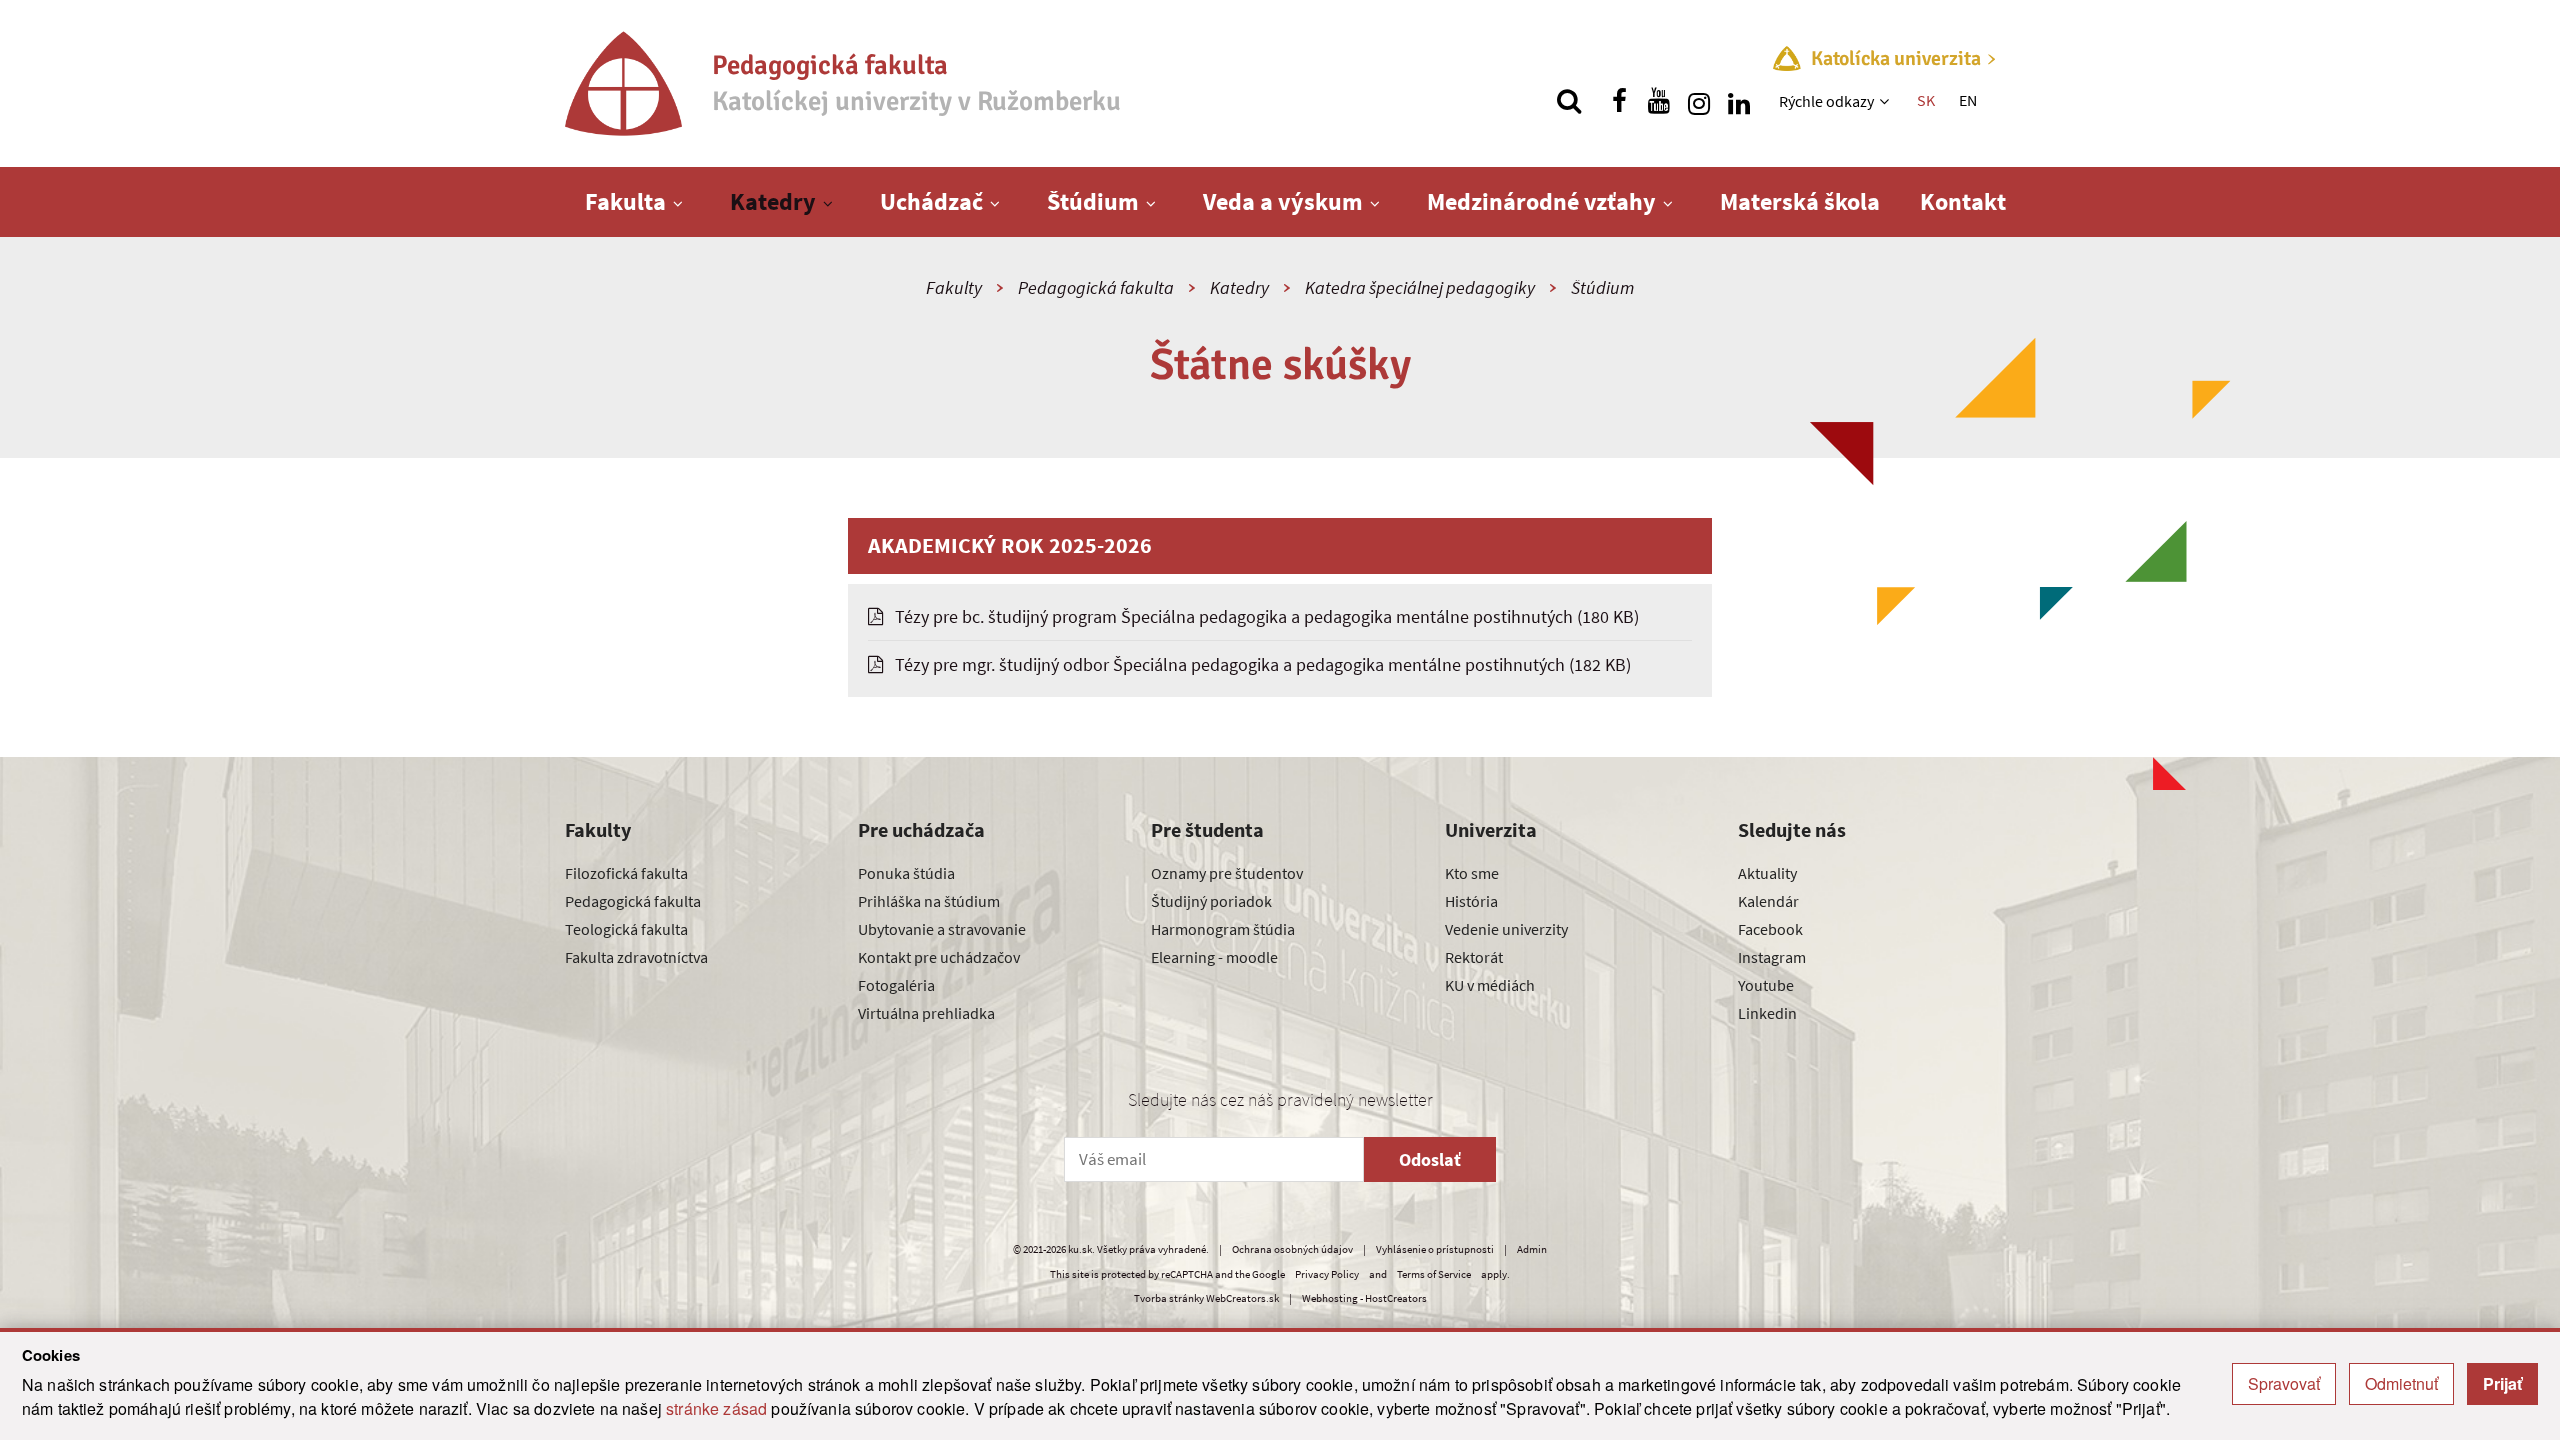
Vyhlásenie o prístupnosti (1435, 1249)
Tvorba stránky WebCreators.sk (1206, 1298)
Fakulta (625, 201)
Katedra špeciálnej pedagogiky (1420, 287)
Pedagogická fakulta (1096, 287)
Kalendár (1768, 901)
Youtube (1766, 985)
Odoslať (1430, 1159)
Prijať (2502, 1383)
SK (1926, 100)
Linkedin (1767, 1013)
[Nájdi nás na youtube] (1659, 101)
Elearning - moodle (1214, 957)
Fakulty (954, 287)
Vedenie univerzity (1506, 929)
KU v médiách (1490, 985)
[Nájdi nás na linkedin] (1739, 101)
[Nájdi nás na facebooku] (1619, 101)
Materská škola (1800, 201)
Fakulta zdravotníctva (636, 957)
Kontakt (1963, 201)
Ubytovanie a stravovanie (942, 929)
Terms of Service (1434, 1274)
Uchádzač (931, 201)
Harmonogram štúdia (1223, 929)
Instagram (1772, 957)
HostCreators (1396, 1298)
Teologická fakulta (626, 929)
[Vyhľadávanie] (1569, 101)
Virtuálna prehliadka (926, 1013)
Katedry (773, 201)
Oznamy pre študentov (1227, 873)
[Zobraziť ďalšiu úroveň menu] (1886, 101)
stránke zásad (716, 1408)
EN (1968, 100)
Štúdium (1093, 201)
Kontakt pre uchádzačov (939, 957)
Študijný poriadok (1211, 901)
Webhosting (1330, 1298)
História (1471, 901)
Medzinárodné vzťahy (1541, 201)
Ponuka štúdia (906, 873)
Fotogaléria (896, 985)
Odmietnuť (2401, 1383)
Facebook (1770, 929)
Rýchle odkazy (1826, 101)
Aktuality (1767, 873)
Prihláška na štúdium (929, 901)
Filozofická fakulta (626, 873)
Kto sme (1472, 873)
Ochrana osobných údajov (1292, 1249)
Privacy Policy (1327, 1274)
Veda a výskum (1283, 201)
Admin (1532, 1249)
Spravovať (2284, 1383)
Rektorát (1474, 957)
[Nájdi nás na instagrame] (1699, 101)
